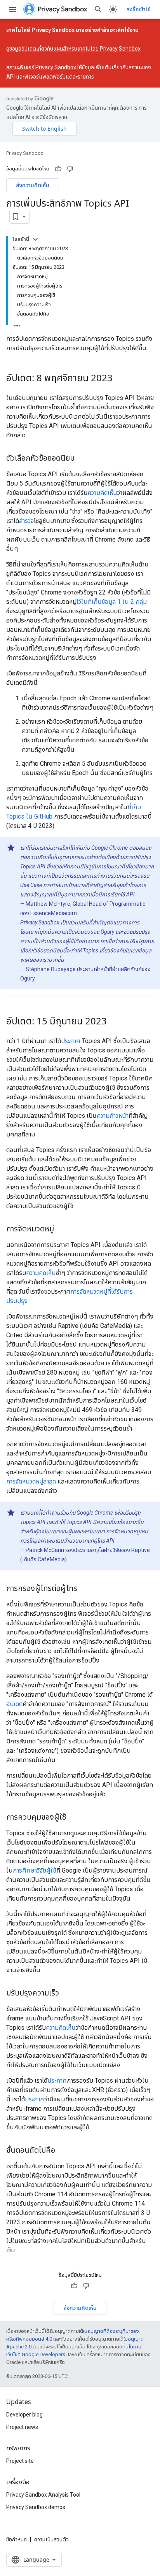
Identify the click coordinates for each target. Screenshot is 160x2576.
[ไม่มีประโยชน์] (70, 169)
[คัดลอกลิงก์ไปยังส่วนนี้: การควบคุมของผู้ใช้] (74, 1817)
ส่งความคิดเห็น (33, 185)
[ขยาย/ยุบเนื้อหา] (35, 239)
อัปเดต (14, 1704)
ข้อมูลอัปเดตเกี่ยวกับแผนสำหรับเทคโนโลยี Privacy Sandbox (75, 49)
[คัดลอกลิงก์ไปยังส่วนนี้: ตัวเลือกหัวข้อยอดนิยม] (82, 458)
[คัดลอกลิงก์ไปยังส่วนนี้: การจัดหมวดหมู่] (62, 1229)
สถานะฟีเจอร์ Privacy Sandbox (41, 67)
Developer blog (24, 2415)
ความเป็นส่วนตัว (51, 2539)
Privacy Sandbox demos (36, 2507)
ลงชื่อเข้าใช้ (138, 9)
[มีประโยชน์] (58, 169)
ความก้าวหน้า (113, 1116)
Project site (20, 2461)
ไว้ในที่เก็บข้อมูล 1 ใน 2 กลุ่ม (112, 602)
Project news (22, 2427)
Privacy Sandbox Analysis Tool (43, 2495)
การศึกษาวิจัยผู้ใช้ (35, 1870)
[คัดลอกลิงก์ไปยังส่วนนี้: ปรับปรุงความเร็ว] (67, 1993)
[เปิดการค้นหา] (98, 9)
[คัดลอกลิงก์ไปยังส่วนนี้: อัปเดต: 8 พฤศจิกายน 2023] (120, 379)
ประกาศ (71, 1041)
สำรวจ (26, 521)
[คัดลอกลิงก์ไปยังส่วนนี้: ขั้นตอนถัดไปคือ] (63, 2150)
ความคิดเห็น (102, 493)
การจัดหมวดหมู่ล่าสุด (31, 1481)
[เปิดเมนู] (12, 9)
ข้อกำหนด (17, 2539)
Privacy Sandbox (25, 153)
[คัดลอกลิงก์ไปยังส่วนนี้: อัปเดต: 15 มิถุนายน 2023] (115, 1022)
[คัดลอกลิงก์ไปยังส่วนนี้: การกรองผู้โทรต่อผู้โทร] (85, 1589)
